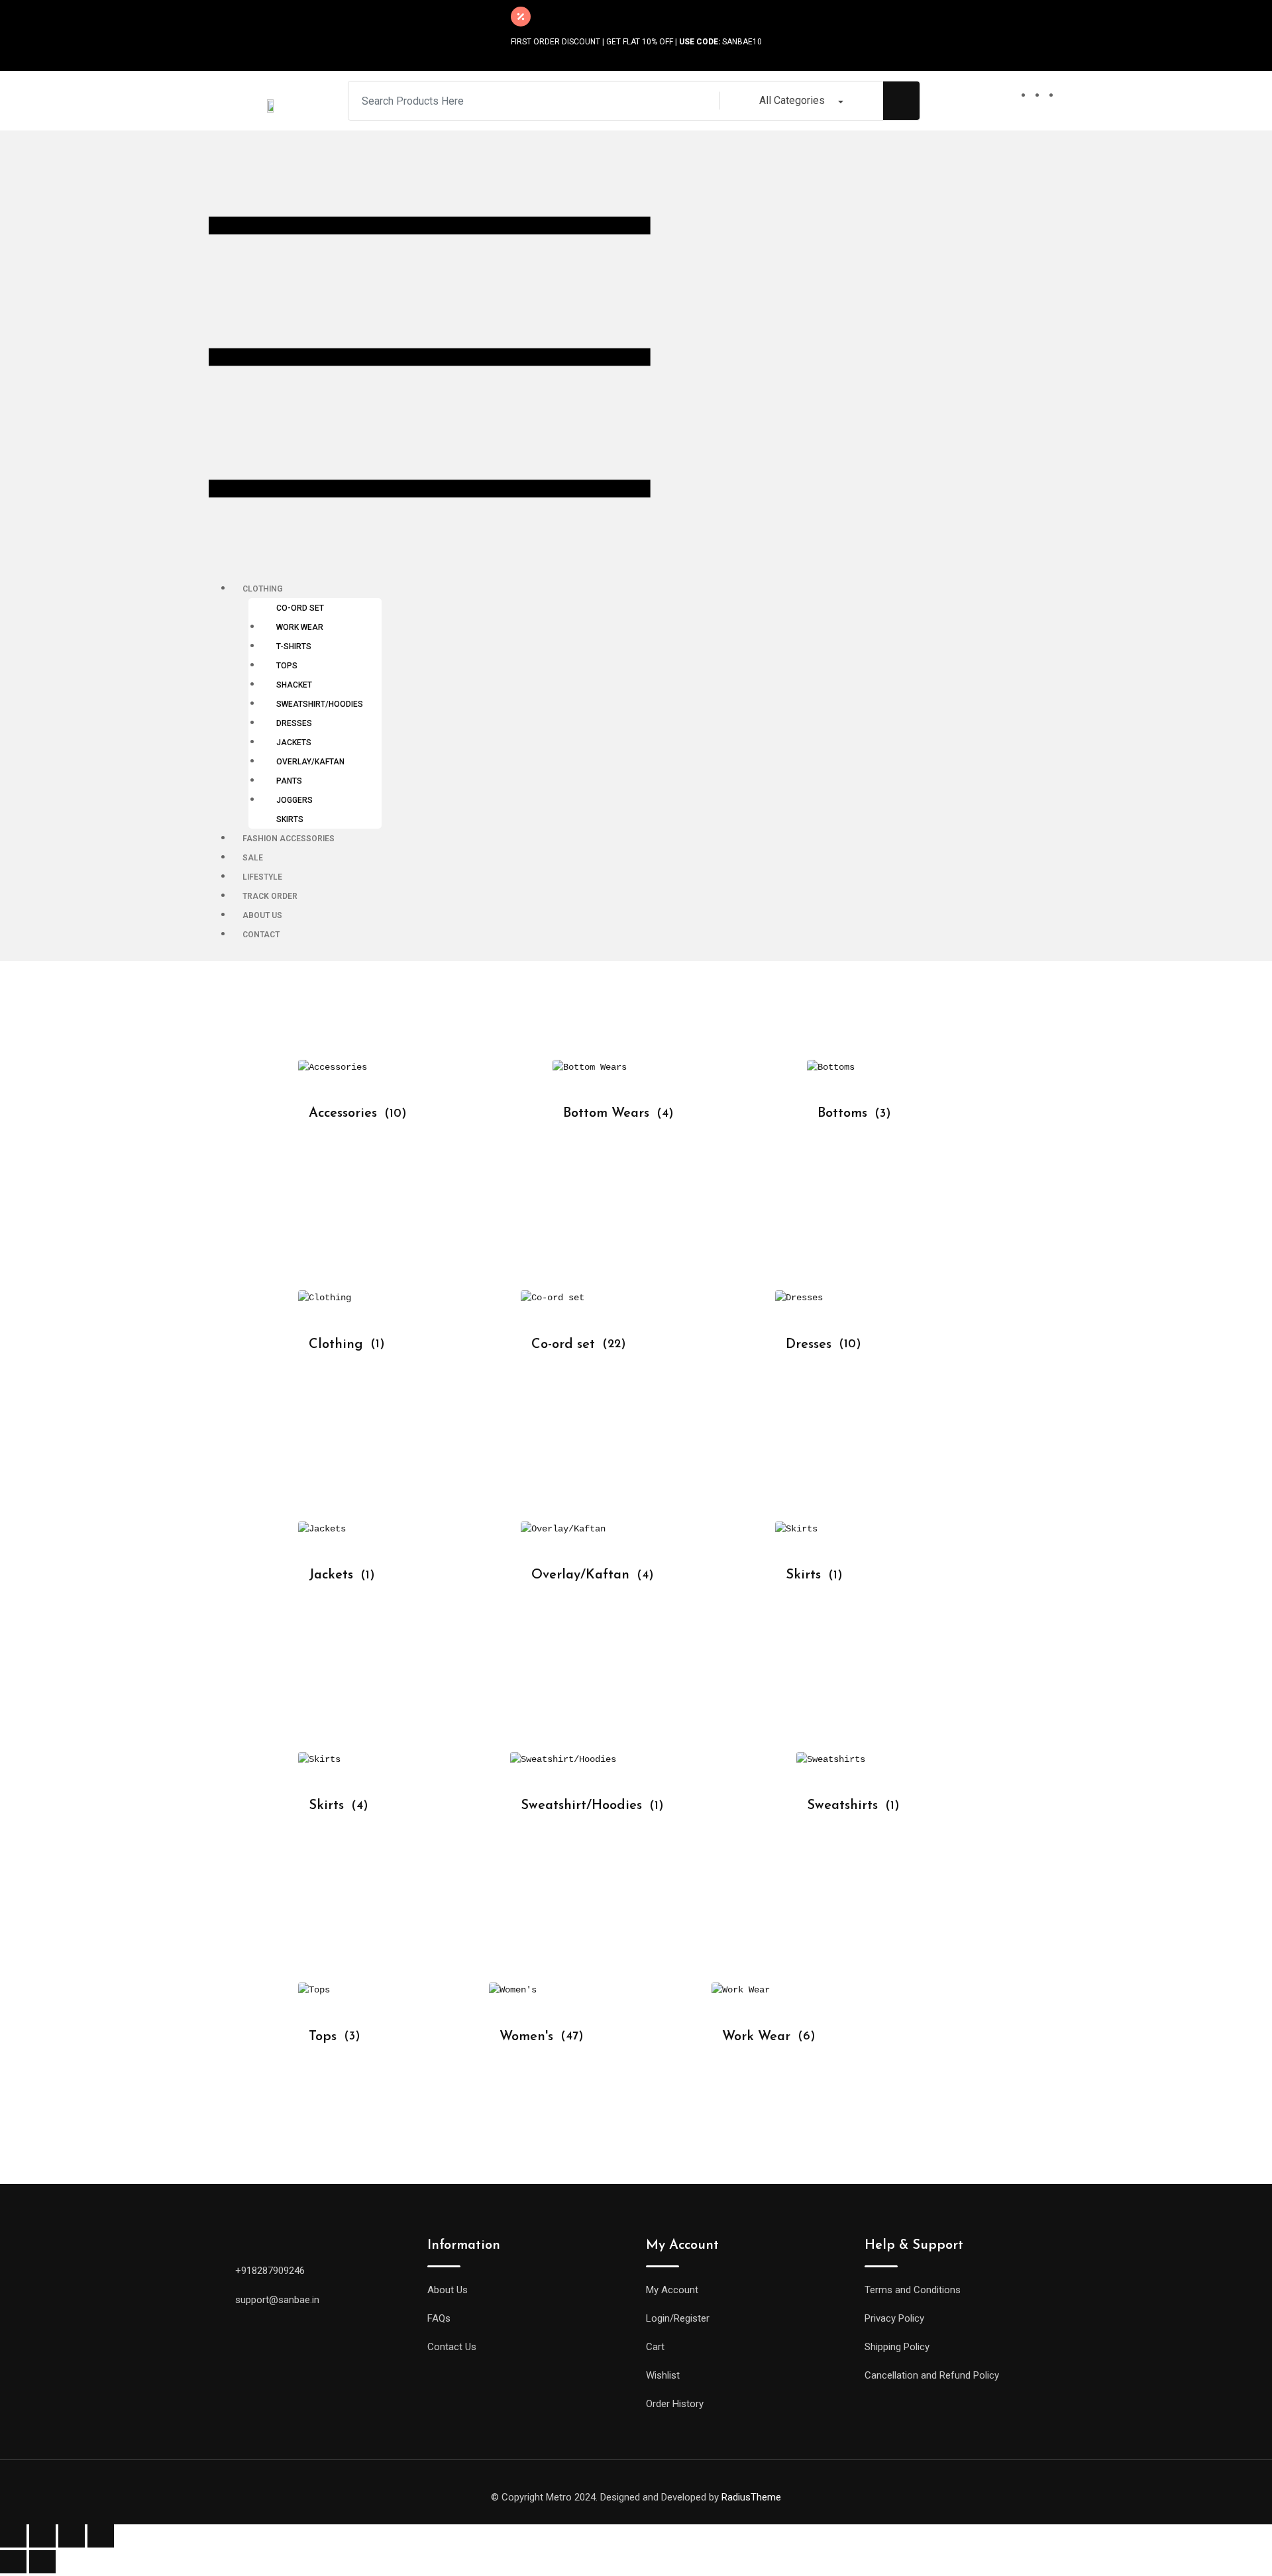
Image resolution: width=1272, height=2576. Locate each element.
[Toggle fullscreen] (72, 2536)
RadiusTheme (751, 2497)
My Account (672, 2290)
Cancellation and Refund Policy (932, 2375)
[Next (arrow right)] (42, 2562)
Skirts (290, 819)
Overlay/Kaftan (310, 762)
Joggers (294, 800)
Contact (261, 935)
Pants (289, 781)
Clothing (263, 589)
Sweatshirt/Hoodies (320, 704)
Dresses (294, 723)
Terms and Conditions (913, 2290)
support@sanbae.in (277, 2300)
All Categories (792, 100)
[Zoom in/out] (101, 2536)
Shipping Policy (897, 2347)
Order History (675, 2404)
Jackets (294, 743)
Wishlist (663, 2375)
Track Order (270, 896)
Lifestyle (262, 877)
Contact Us (452, 2347)
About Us (262, 915)
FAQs (439, 2318)
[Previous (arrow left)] (13, 2562)
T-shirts (294, 646)
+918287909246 (270, 2271)
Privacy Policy (894, 2318)
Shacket (294, 685)
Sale (253, 858)
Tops (287, 666)
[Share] (42, 2536)
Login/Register (678, 2318)
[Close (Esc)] (13, 2536)
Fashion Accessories (289, 839)
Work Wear (300, 627)
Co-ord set (300, 608)
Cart (655, 2347)
